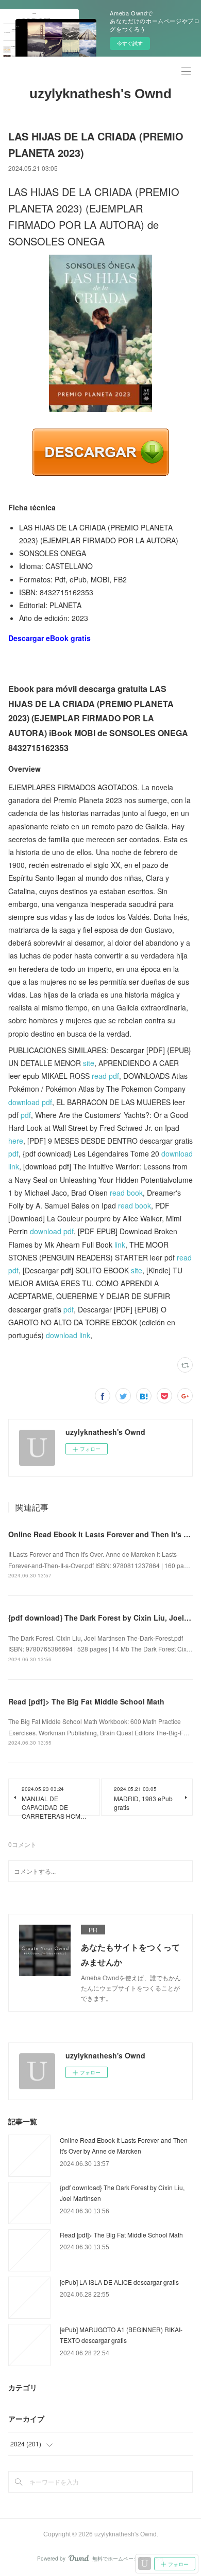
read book (126, 1193)
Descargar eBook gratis (49, 638)
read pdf (105, 1076)
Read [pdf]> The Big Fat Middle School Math (86, 1701)
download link (68, 1335)
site (89, 1063)
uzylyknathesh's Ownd (100, 94)
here (16, 1141)
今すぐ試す (130, 43)
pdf (26, 1115)
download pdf (30, 1102)
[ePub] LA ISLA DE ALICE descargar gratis (119, 2282)
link (120, 1245)
